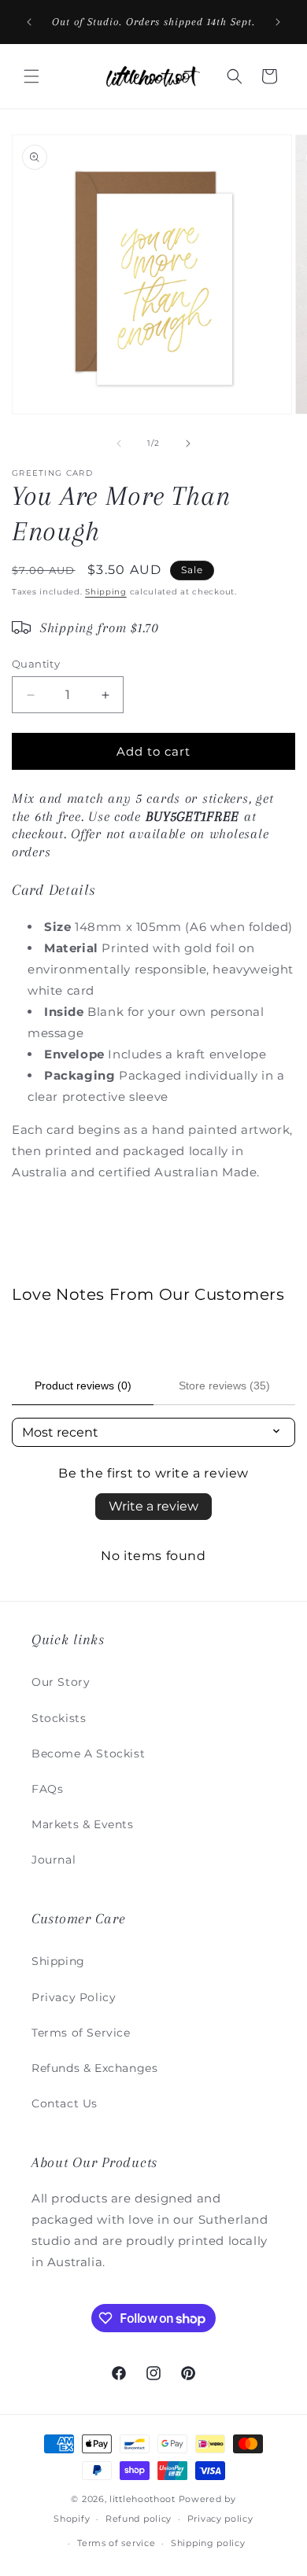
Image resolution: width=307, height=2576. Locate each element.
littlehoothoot (142, 2499)
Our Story (61, 1682)
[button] (31, 76)
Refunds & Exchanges (94, 2068)
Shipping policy (208, 2543)
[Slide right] (188, 443)
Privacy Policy (74, 1997)
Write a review (153, 1506)
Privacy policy (220, 2519)
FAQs (47, 1789)
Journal (54, 1860)
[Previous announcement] (29, 22)
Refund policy (139, 2519)
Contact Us (65, 2103)
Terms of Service (81, 2033)
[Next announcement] (278, 22)
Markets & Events (83, 1824)
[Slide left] (119, 443)
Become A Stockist (88, 1754)
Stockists (59, 1718)
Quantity (36, 664)
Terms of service (116, 2543)
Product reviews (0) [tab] (83, 1386)
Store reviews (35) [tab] (224, 1386)
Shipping (106, 592)
